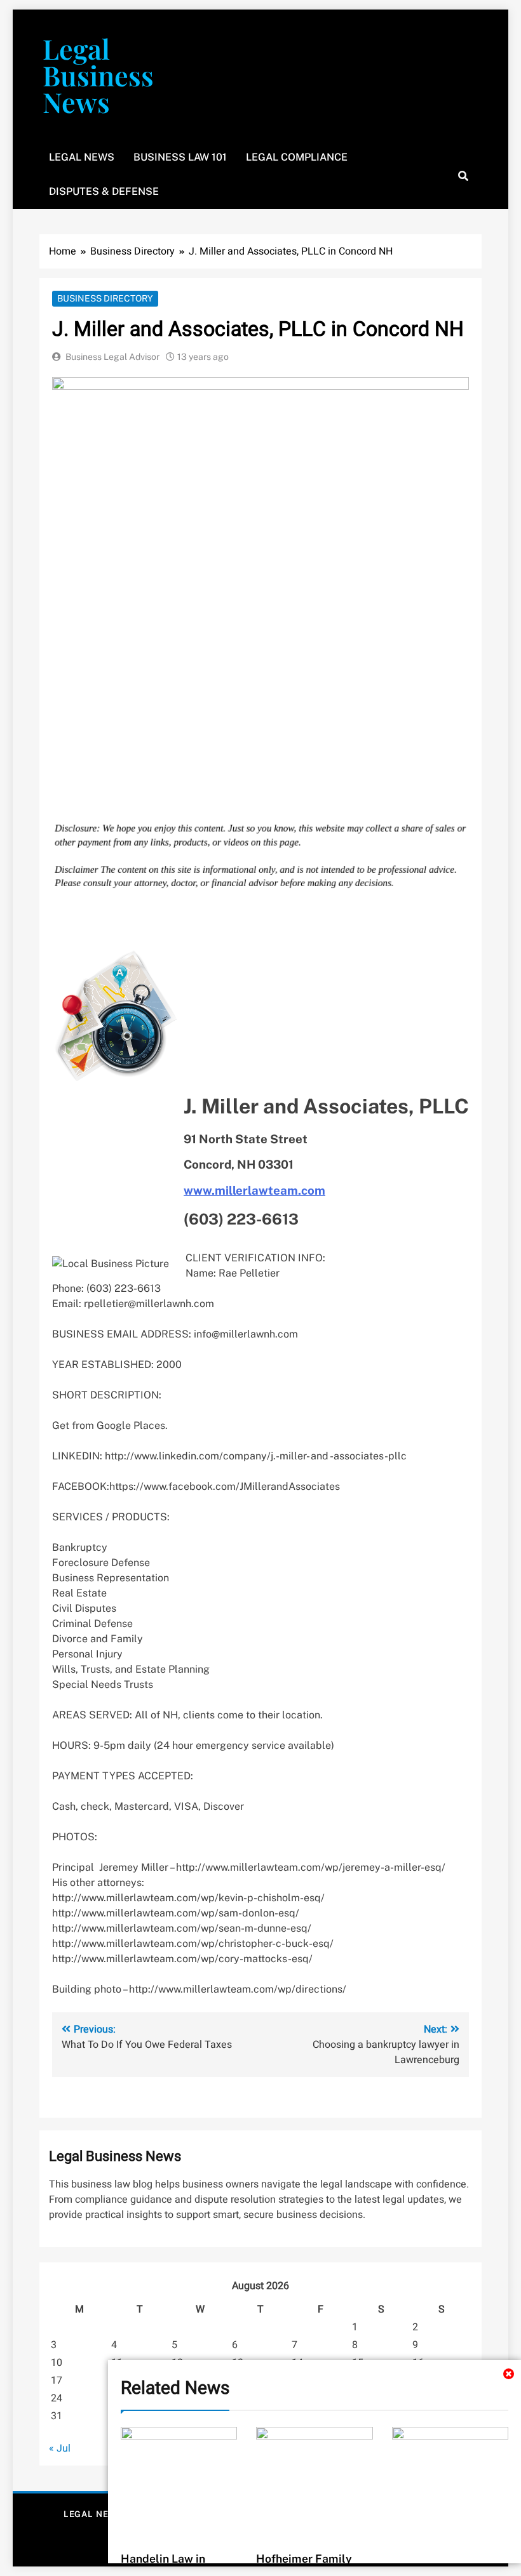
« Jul (60, 2448)
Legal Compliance (297, 157)
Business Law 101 (180, 157)
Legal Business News (98, 75)
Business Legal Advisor (112, 357)
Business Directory (105, 298)
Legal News (82, 157)
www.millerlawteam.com (254, 1190)
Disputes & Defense (104, 191)
